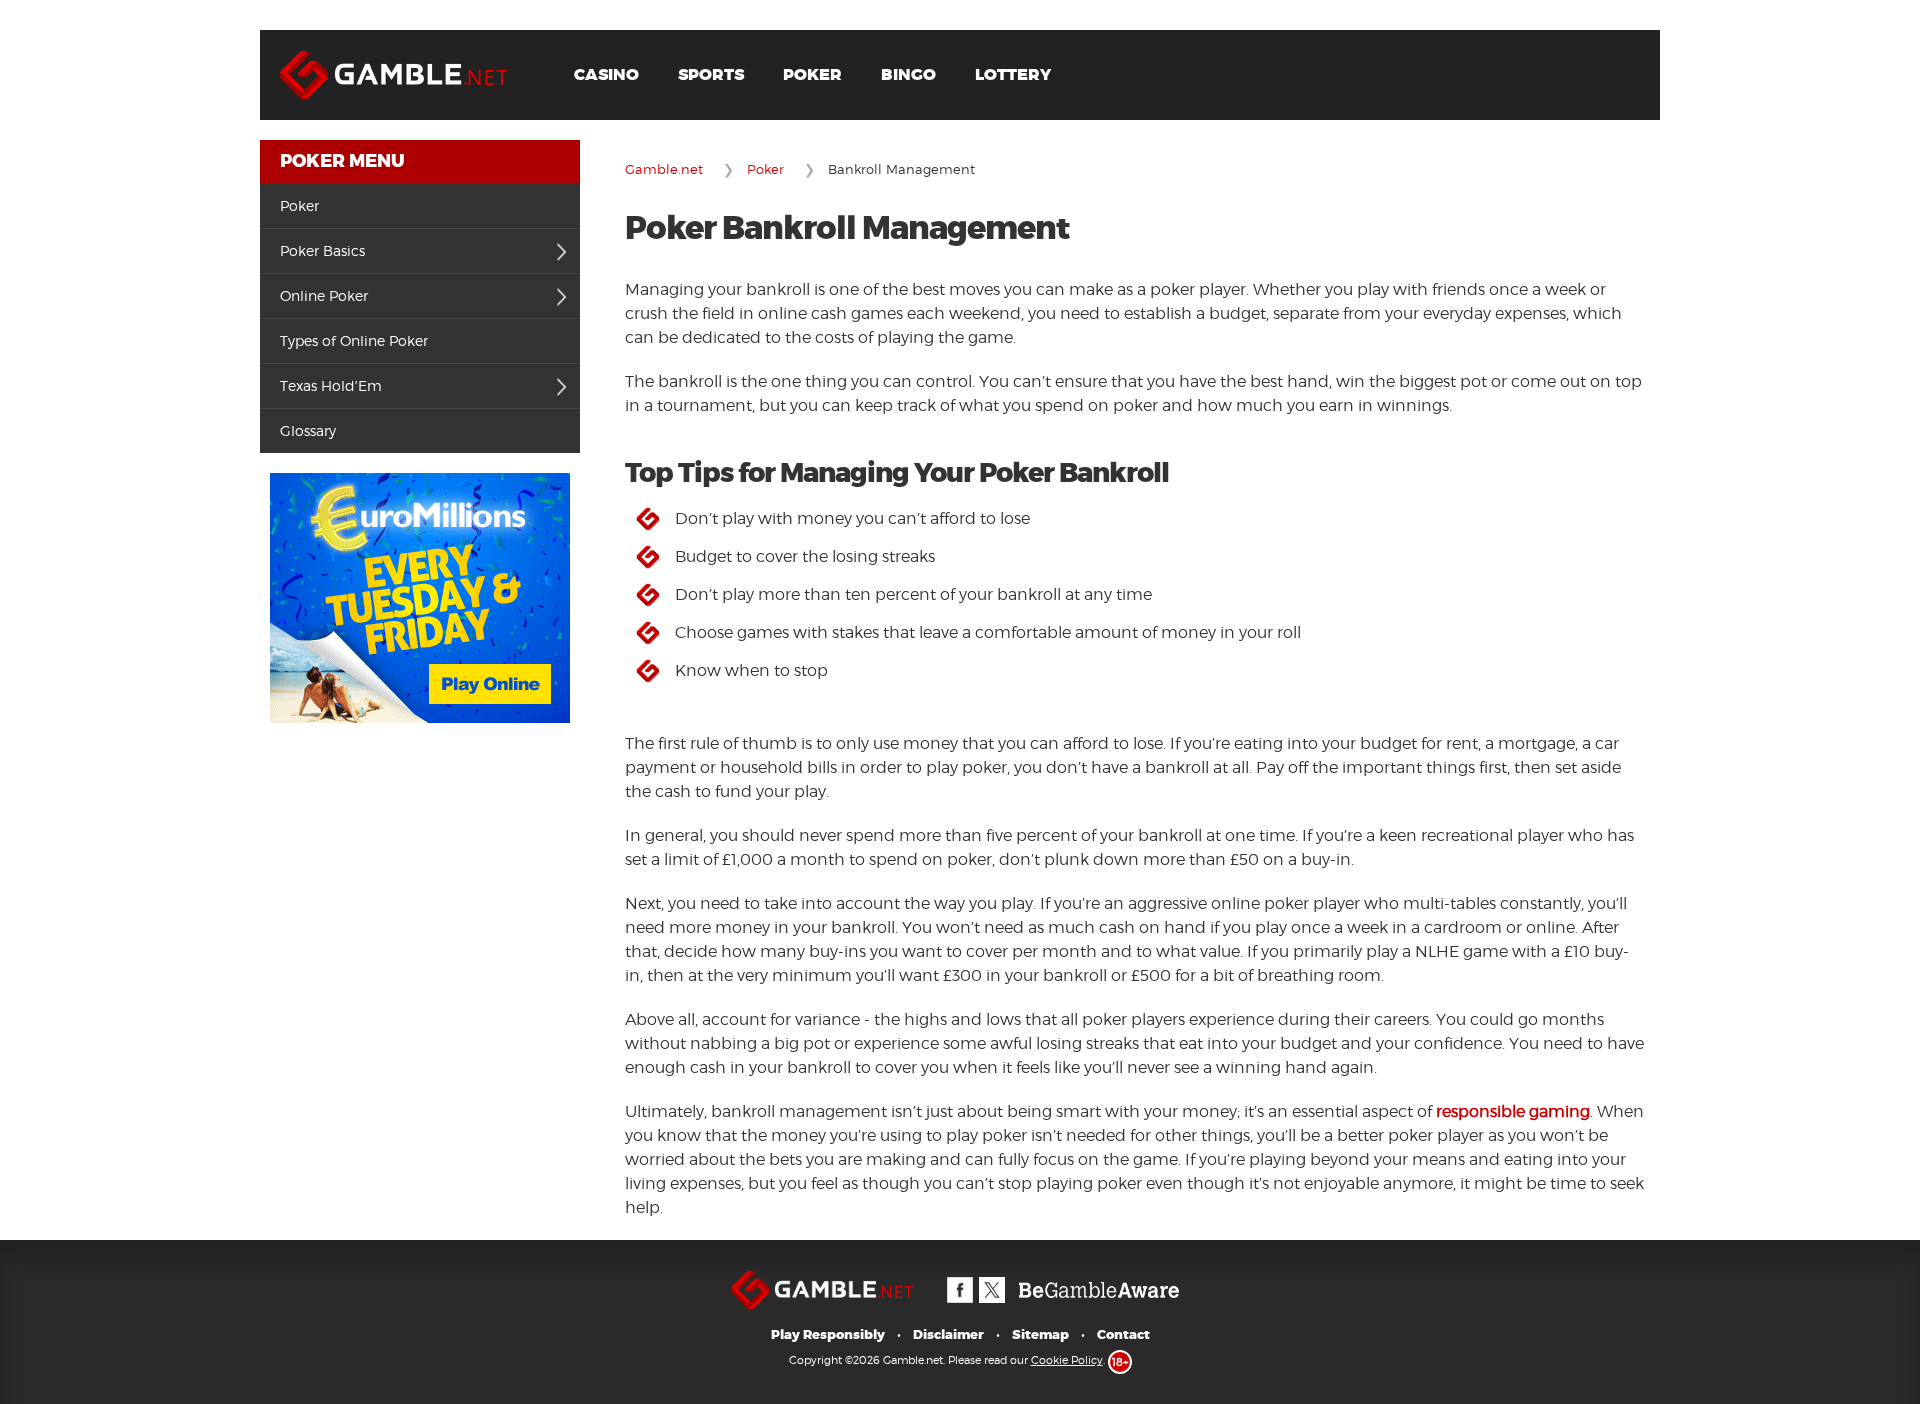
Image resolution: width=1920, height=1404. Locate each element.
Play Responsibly (828, 1334)
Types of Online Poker (354, 340)
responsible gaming (1513, 1111)
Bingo (908, 74)
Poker (812, 74)
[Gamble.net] (405, 39)
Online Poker (324, 295)
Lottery (1013, 74)
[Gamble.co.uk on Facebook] (959, 1279)
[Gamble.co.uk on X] (991, 1279)
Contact (1123, 1334)
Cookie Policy (1067, 1360)
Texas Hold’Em (331, 385)
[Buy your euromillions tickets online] (420, 482)
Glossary (308, 430)
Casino (606, 74)
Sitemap (1040, 1334)
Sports (711, 74)
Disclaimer (948, 1334)
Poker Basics (322, 250)
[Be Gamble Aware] (1099, 1279)
